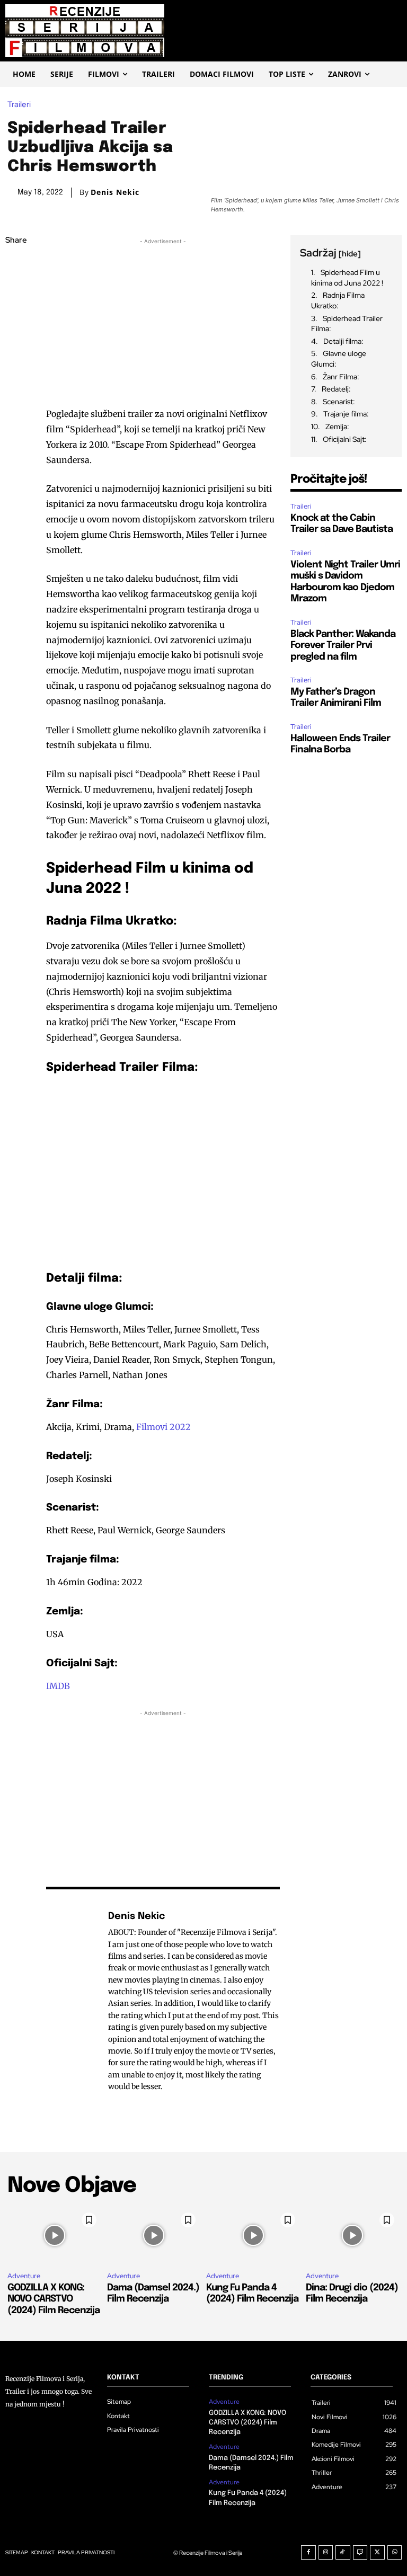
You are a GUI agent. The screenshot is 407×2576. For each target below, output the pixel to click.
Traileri (19, 105)
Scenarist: (339, 402)
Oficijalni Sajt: (345, 439)
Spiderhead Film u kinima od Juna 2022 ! (347, 278)
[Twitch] (360, 2553)
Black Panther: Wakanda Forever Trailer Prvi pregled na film (343, 646)
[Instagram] (326, 2553)
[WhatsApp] (16, 341)
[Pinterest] (16, 316)
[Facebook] (16, 266)
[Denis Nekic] (72, 2001)
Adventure (24, 2276)
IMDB (58, 1686)
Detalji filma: (343, 341)
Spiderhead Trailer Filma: (347, 324)
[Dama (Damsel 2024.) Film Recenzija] (154, 2236)
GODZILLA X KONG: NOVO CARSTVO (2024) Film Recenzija (54, 2299)
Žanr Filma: (341, 377)
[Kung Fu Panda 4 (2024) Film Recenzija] (253, 2236)
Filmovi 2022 (163, 1427)
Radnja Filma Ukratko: (338, 300)
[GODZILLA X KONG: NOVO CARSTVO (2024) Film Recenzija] (55, 2236)
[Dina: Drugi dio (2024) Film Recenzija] (353, 2236)
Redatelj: (336, 389)
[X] (16, 291)
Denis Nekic (115, 192)
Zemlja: (337, 427)
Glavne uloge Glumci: (339, 359)
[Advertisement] (163, 321)
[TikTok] (343, 2553)
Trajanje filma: (346, 414)
